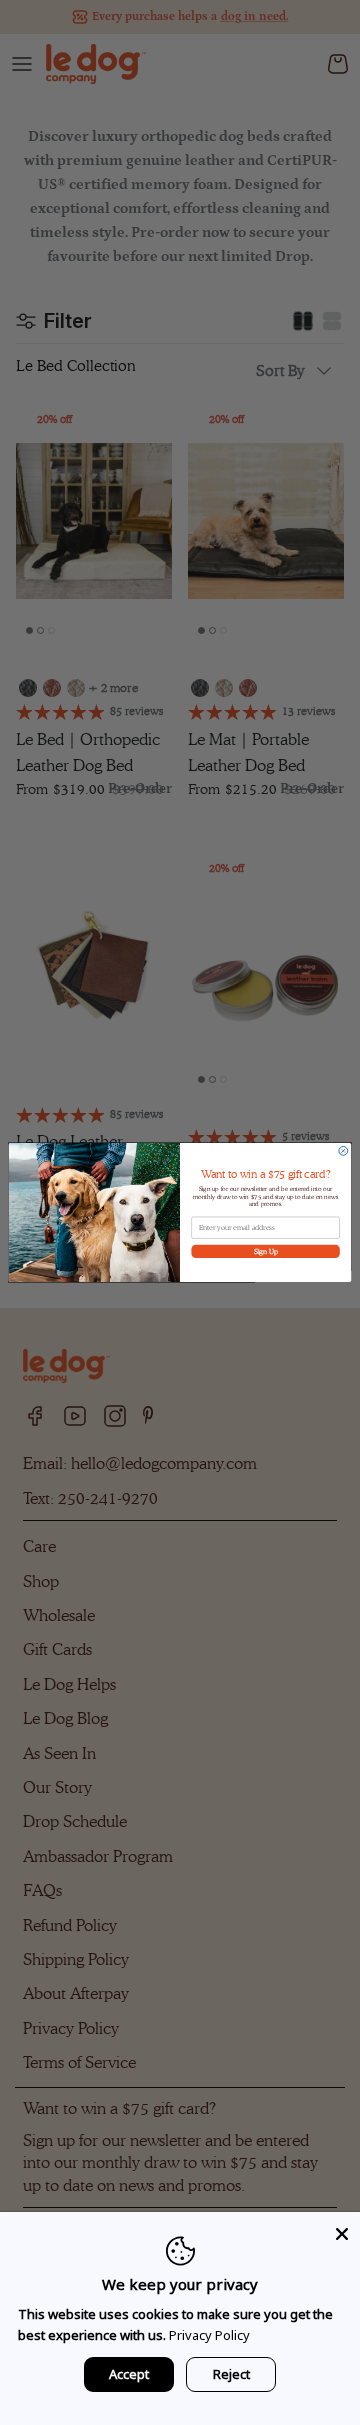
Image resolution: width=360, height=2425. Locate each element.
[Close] (342, 2230)
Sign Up (266, 1251)
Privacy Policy (209, 2335)
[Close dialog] (343, 1150)
